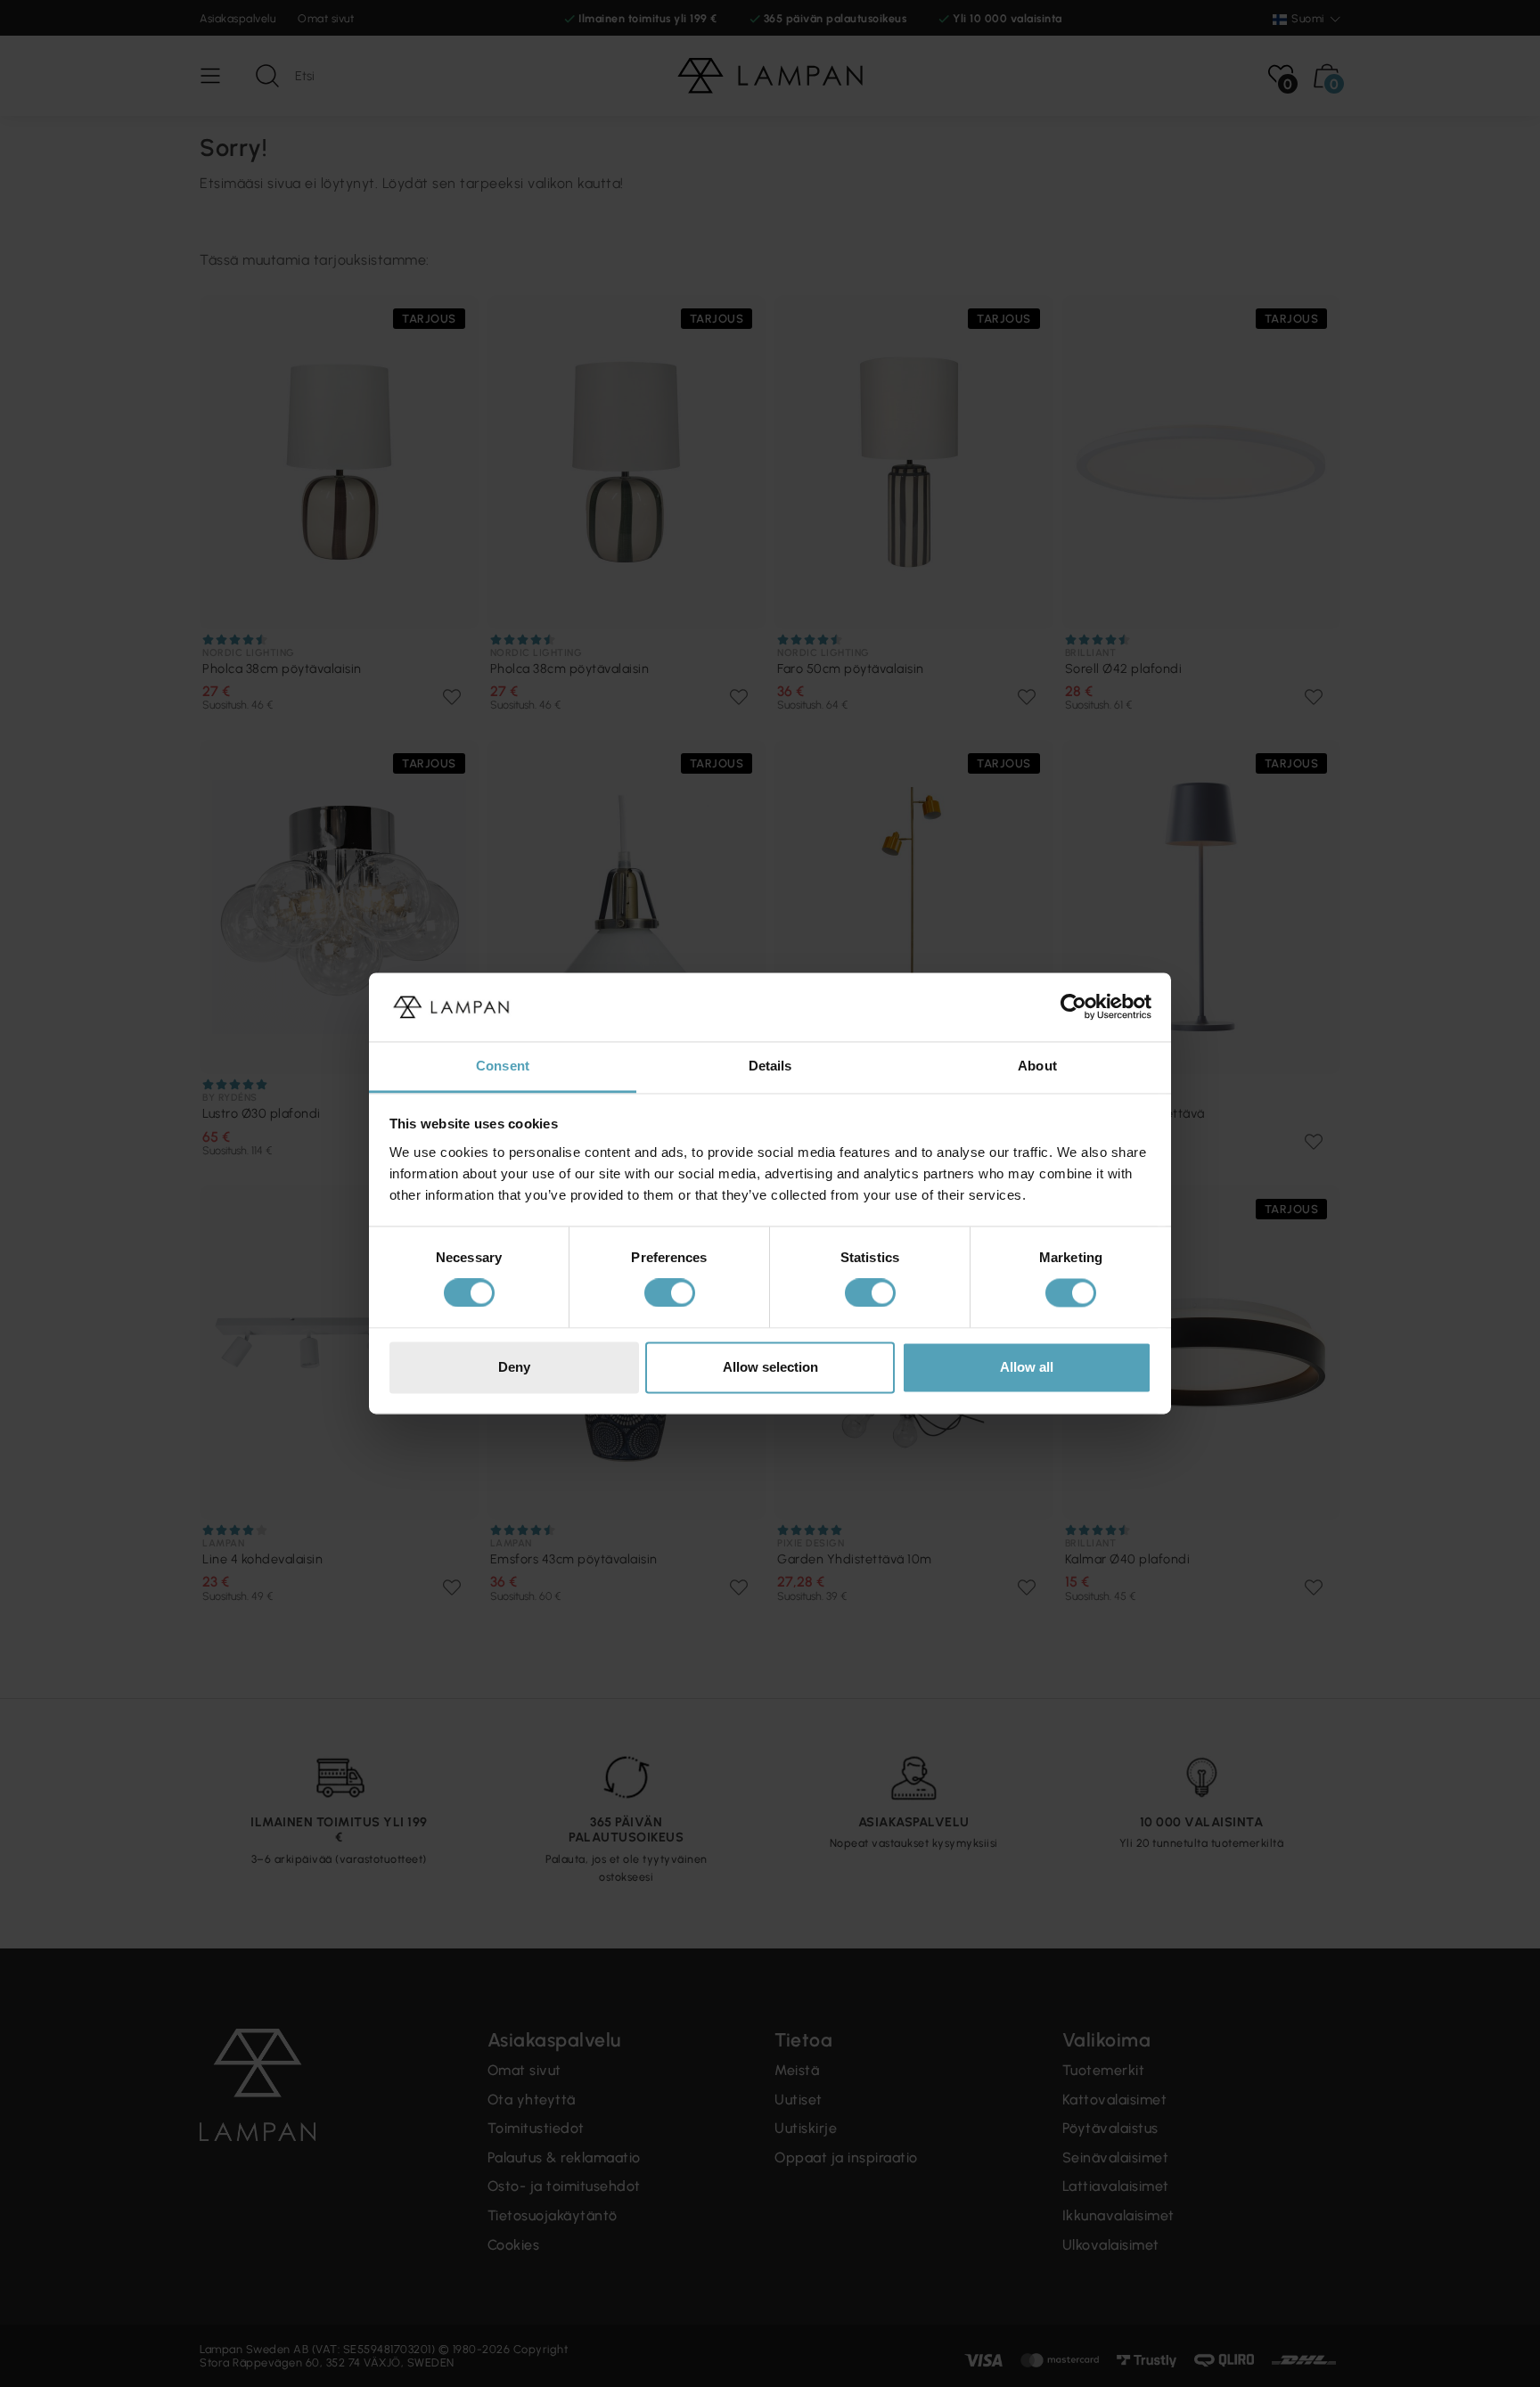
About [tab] (1037, 1066)
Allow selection (770, 1367)
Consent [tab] (503, 1066)
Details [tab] (770, 1066)
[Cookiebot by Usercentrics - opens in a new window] (1073, 1007)
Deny (514, 1367)
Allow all (1027, 1367)
